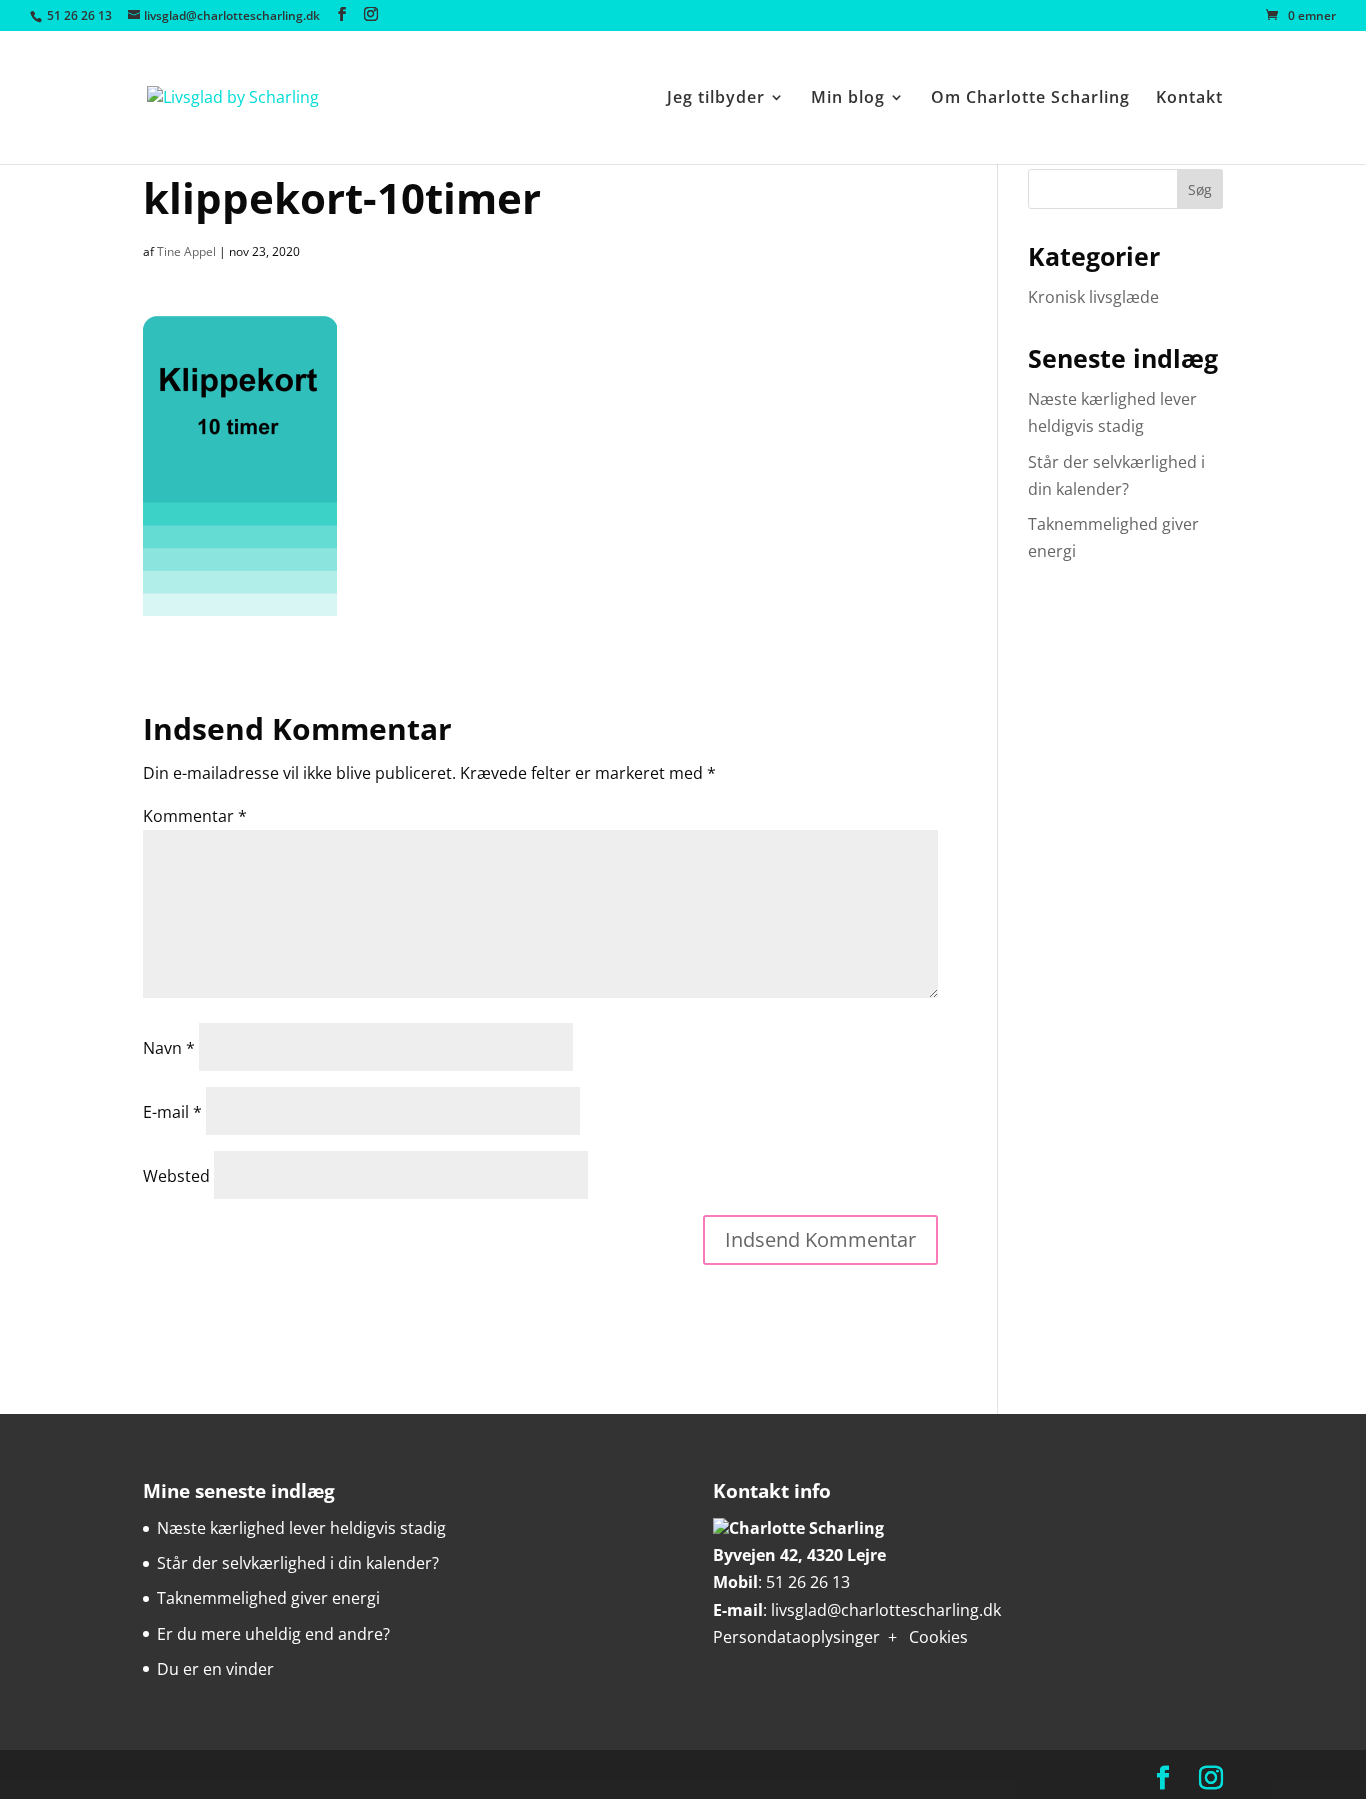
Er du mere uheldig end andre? (273, 1634)
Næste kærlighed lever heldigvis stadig (301, 1528)
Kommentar (195, 816)
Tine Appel (186, 251)
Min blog (848, 99)
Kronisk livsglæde (1093, 297)
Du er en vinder (215, 1669)
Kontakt (1189, 99)
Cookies (938, 1637)
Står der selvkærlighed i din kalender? (298, 1563)
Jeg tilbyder (716, 99)
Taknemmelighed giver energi (268, 1598)
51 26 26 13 (808, 1582)
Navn (169, 1048)
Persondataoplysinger (796, 1637)
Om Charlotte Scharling (1030, 99)
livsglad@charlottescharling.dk (886, 1610)
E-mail (172, 1112)
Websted (176, 1176)
